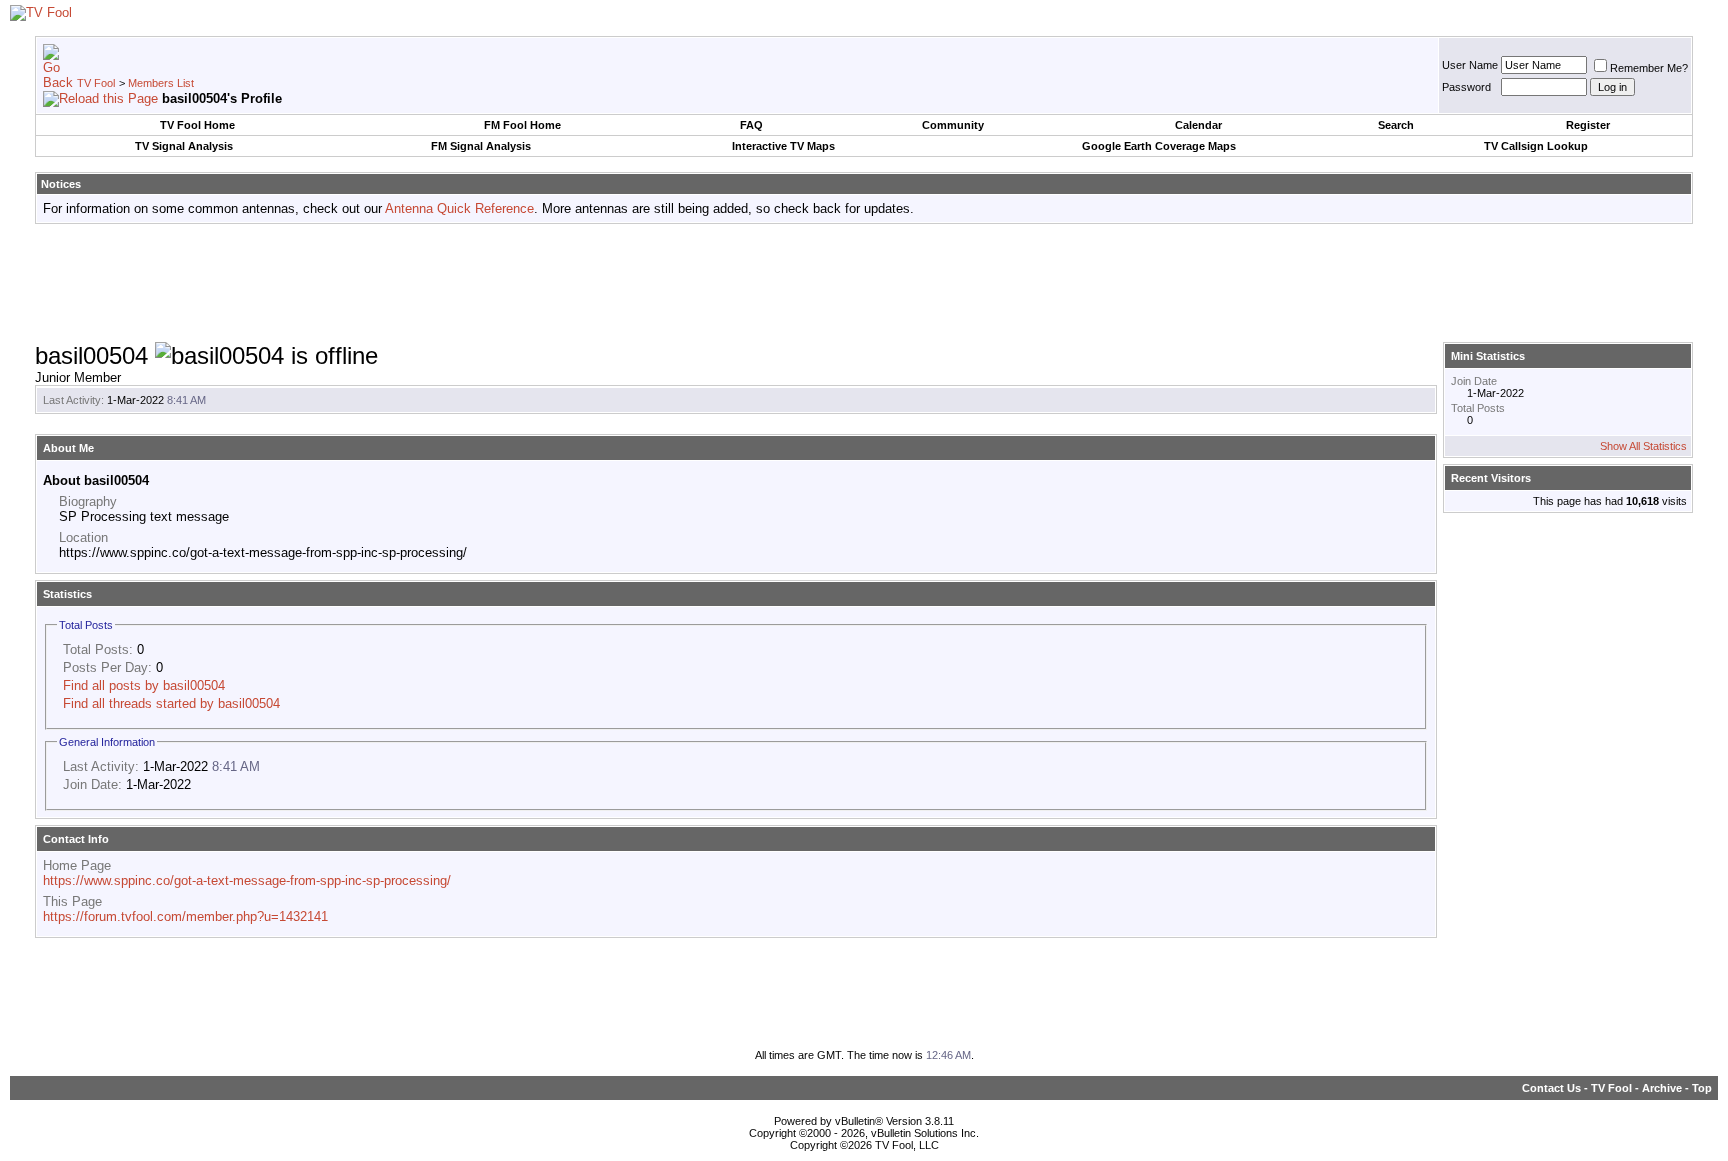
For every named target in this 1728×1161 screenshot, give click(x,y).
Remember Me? (1649, 68)
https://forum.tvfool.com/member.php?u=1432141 (185, 916)
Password (1466, 87)
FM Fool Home (522, 125)
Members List (161, 83)
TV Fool (96, 83)
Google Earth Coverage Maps (1159, 146)
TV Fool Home (197, 125)
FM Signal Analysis (481, 146)
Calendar (1198, 125)
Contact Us (1551, 1088)
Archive (1662, 1088)
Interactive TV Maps (783, 146)
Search (1396, 125)
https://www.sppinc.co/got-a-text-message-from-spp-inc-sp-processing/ (247, 880)
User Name (1470, 65)
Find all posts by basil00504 (144, 685)
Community (953, 125)
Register (1588, 125)
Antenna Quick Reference (459, 208)
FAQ (751, 125)
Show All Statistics (1643, 446)
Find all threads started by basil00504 (171, 703)
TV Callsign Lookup (1536, 146)
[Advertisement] (864, 284)
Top (1702, 1088)
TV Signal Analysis (184, 146)
